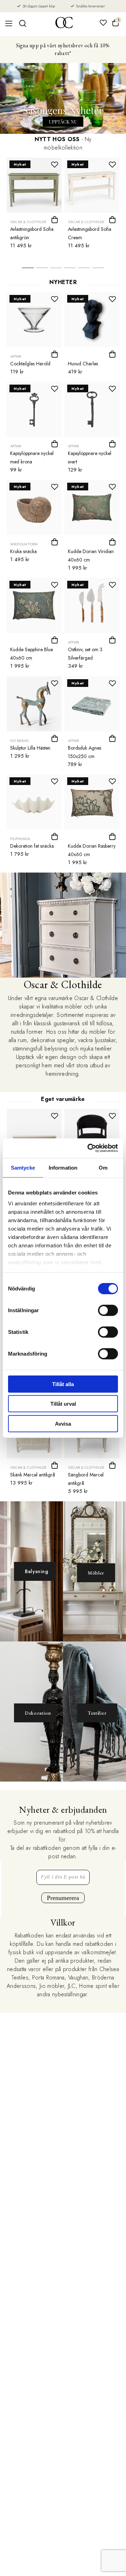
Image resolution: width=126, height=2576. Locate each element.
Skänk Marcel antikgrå (33, 1475)
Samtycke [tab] (23, 1167)
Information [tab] (63, 1167)
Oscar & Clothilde (28, 222)
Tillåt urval (63, 1404)
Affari (16, 356)
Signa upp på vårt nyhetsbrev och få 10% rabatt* (63, 49)
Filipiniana (20, 839)
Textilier (97, 1713)
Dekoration (38, 1713)
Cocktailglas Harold (30, 364)
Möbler (96, 1573)
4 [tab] (70, 270)
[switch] (108, 1310)
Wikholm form (24, 544)
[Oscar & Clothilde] (64, 23)
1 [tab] (28, 270)
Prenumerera (63, 1898)
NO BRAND (19, 741)
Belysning (36, 1571)
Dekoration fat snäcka (32, 846)
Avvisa (63, 1423)
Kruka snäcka (23, 551)
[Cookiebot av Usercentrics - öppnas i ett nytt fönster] (89, 1148)
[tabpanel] (34, 205)
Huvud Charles (83, 364)
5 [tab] (84, 270)
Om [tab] (103, 1167)
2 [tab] (42, 270)
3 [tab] (56, 270)
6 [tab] (98, 270)
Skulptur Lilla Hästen (30, 748)
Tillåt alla (63, 1384)
